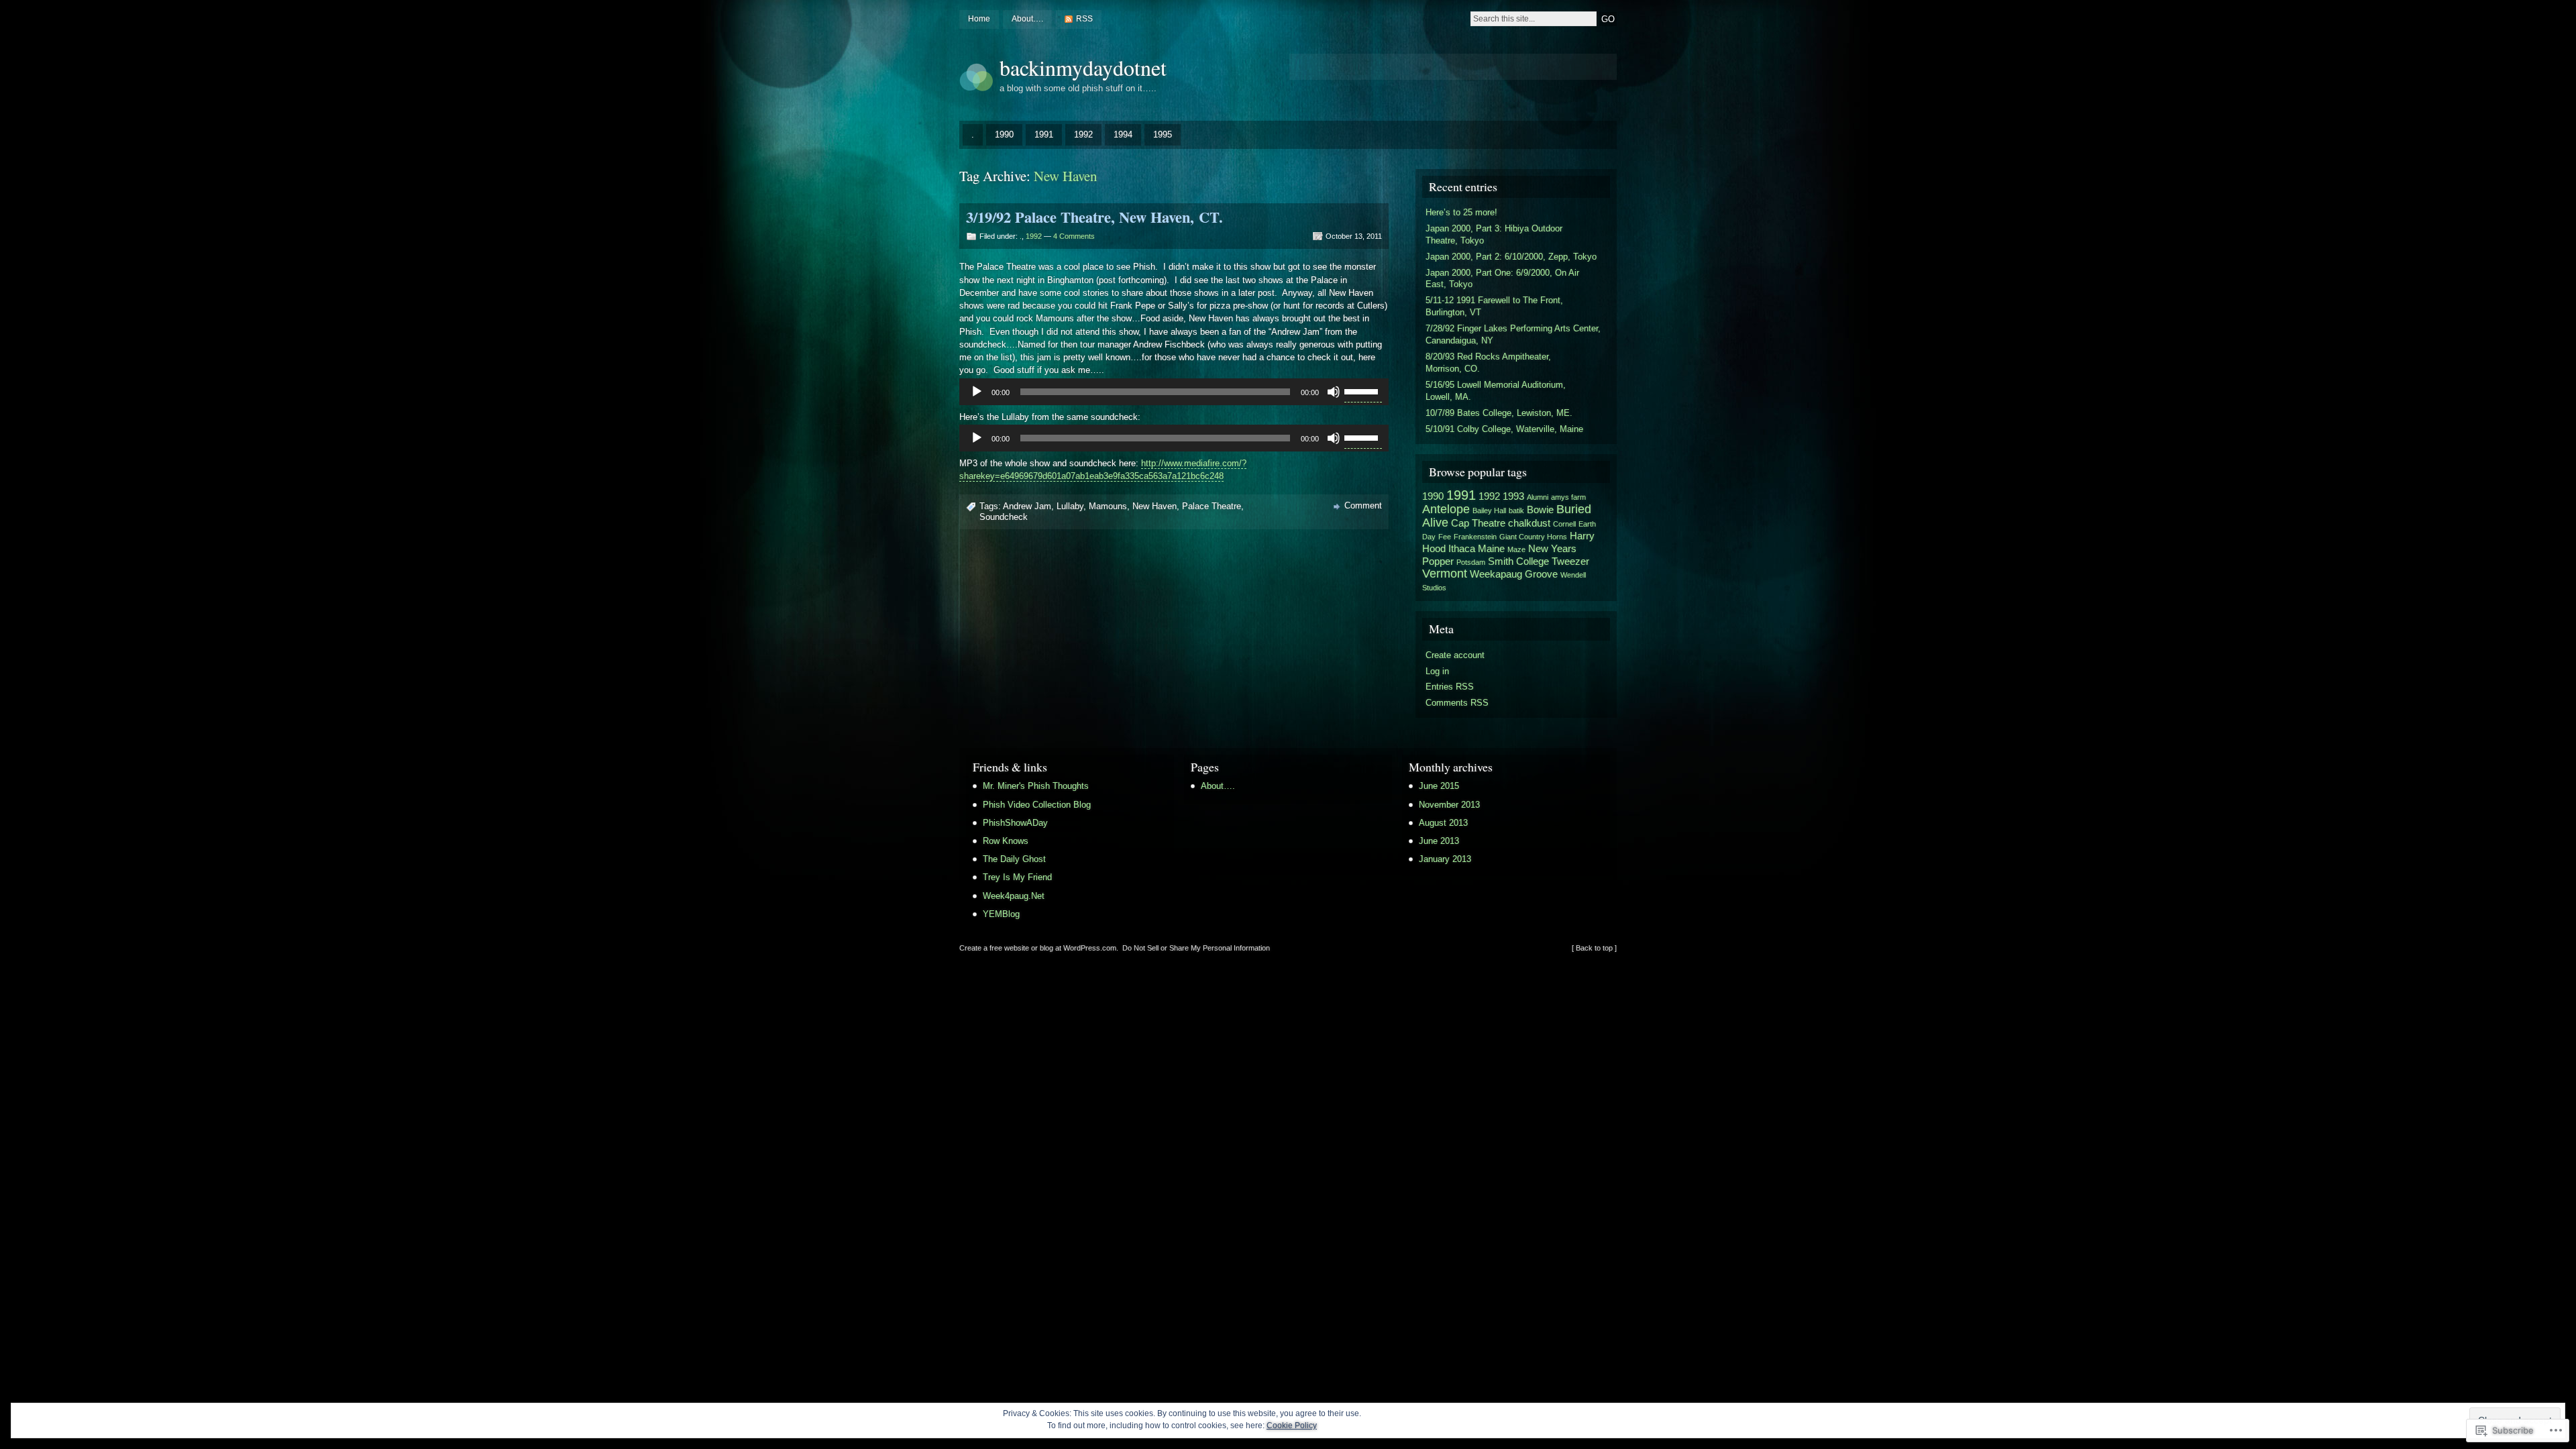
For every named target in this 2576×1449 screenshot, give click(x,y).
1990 (1004, 135)
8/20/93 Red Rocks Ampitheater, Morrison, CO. (1488, 363)
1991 (1044, 135)
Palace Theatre (1212, 506)
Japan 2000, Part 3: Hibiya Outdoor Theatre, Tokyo (1494, 234)
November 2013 (1449, 805)
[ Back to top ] (1594, 948)
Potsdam (1471, 562)
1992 (1083, 135)
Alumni (1538, 497)
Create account (1455, 655)
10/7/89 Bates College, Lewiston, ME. (1499, 413)
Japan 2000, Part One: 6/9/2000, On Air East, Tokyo (1502, 279)
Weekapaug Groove (1514, 574)
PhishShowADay (1015, 823)
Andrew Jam (1027, 506)
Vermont (1445, 574)
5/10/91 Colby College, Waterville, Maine (1504, 429)
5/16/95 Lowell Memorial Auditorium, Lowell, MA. (1496, 391)
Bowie (1540, 510)
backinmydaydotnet (1083, 67)
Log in (1437, 671)
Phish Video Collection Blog (1037, 805)
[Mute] (1334, 392)
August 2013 (1443, 823)
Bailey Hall (1489, 511)
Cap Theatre (1478, 523)
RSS (1084, 19)
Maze (1516, 549)
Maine (1491, 549)
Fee (1445, 537)
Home (979, 19)
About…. (1027, 19)
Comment (1363, 505)
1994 (1123, 135)
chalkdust (1529, 523)
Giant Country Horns (1533, 537)
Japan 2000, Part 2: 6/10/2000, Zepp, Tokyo (1511, 257)
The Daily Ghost (1014, 859)
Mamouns (1108, 506)
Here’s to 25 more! (1461, 212)
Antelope (1446, 509)
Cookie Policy (1292, 1426)
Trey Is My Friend (1017, 877)
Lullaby (1070, 506)
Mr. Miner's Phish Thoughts (1036, 786)
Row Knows (1006, 841)
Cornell (1564, 524)
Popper (1438, 561)
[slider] (1363, 390)
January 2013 (1445, 859)
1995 (1163, 135)
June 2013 (1439, 841)
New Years (1552, 549)
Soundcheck (1004, 517)
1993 (1513, 496)
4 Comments (1074, 236)
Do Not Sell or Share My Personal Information (1196, 948)
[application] (1174, 392)
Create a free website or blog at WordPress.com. (1039, 948)
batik (1516, 511)
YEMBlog (1001, 914)
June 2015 (1439, 786)
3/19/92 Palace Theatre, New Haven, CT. (1094, 217)
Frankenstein (1475, 537)
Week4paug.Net (1014, 896)
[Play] (977, 392)
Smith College (1518, 561)
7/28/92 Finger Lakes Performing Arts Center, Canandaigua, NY (1513, 334)
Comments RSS (1457, 703)
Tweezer (1570, 561)
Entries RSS (1450, 687)
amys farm (1568, 497)
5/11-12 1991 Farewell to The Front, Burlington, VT (1494, 306)
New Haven (1155, 506)
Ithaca (1462, 549)
